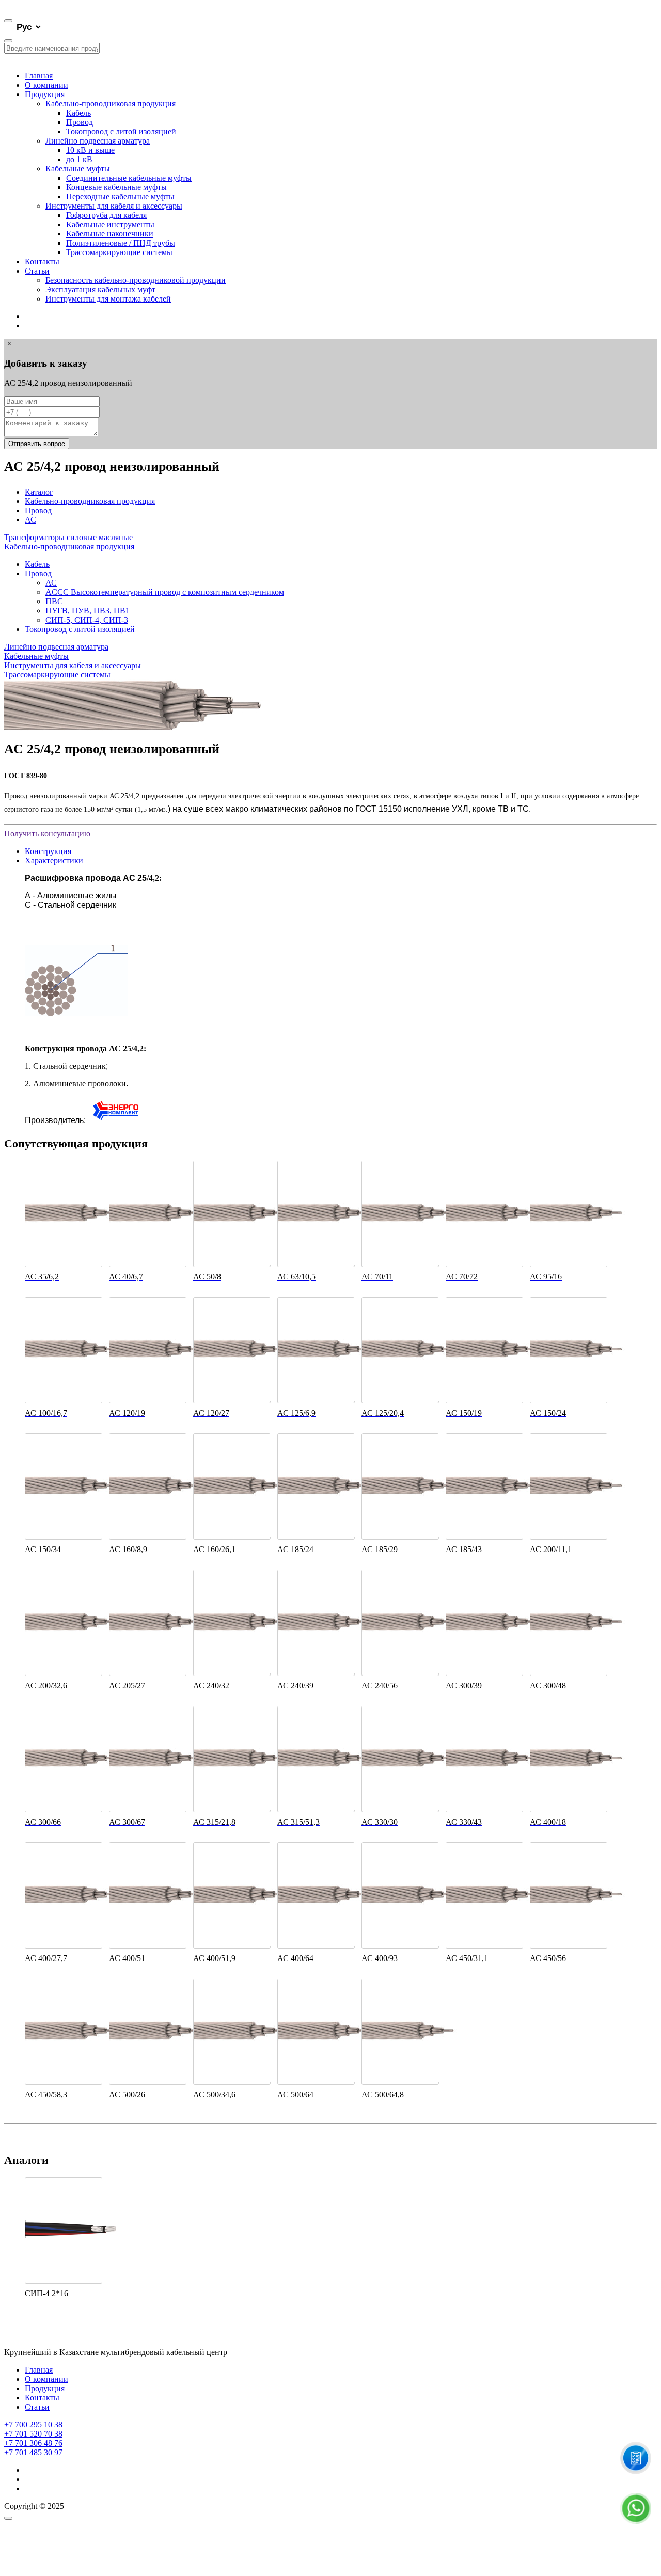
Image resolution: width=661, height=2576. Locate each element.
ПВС (54, 601)
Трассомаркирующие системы (119, 252)
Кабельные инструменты (110, 224)
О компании (46, 85)
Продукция (45, 94)
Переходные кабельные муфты (120, 196)
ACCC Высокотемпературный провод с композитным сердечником (165, 592)
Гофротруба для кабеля (106, 215)
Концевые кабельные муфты (116, 187)
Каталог (39, 492)
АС (30, 520)
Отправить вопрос (37, 444)
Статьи (37, 271)
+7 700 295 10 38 (33, 2424)
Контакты (42, 262)
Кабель (78, 113)
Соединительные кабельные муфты (129, 178)
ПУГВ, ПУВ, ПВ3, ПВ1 (88, 611)
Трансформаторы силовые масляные (68, 537)
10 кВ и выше (90, 150)
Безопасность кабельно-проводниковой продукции (136, 280)
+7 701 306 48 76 (33, 2443)
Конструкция (48, 851)
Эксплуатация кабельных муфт (100, 289)
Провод (80, 122)
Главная (39, 76)
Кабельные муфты (78, 169)
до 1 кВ (79, 159)
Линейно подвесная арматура (98, 141)
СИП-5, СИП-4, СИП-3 (87, 620)
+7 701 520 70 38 (33, 2434)
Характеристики (54, 860)
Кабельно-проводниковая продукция (111, 104)
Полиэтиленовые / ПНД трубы (121, 243)
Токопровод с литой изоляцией (121, 131)
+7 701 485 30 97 (33, 2452)
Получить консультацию (47, 834)
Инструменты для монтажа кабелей (108, 299)
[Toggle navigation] (8, 21)
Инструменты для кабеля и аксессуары (114, 206)
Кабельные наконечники (110, 234)
